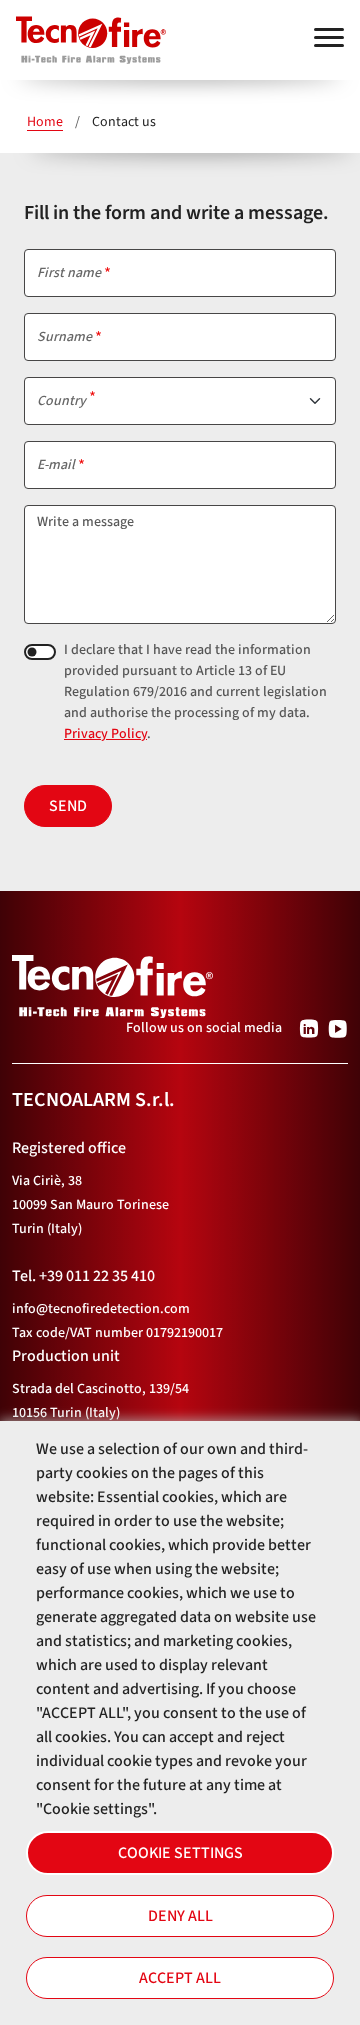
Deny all (180, 1916)
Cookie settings (180, 1853)
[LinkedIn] (308, 1028)
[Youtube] (337, 1028)
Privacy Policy (105, 734)
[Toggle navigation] (329, 37)
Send (68, 806)
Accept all (180, 1978)
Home (45, 122)
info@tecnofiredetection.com (101, 1309)
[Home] (83, 31)
